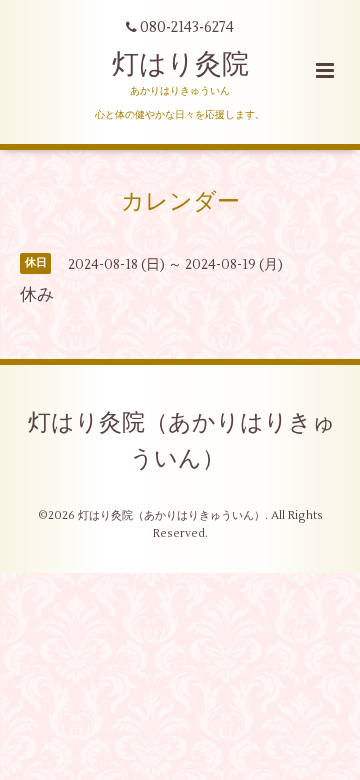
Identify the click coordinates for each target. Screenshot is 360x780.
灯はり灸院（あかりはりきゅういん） (182, 441)
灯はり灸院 (180, 64)
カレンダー (180, 201)
